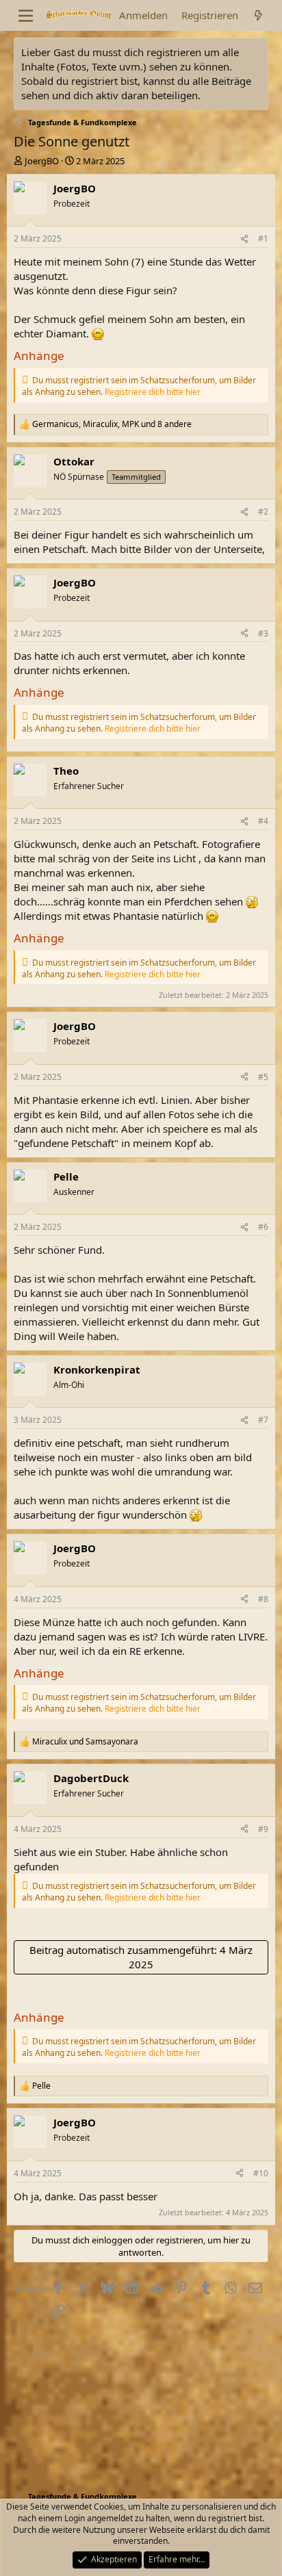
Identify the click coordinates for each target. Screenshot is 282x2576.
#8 (263, 1599)
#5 (263, 1077)
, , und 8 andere (112, 424)
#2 (263, 512)
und (85, 1742)
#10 (261, 2173)
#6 (263, 1227)
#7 (263, 1420)
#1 (263, 239)
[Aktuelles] (258, 15)
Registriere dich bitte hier (153, 392)
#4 (263, 821)
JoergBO (42, 161)
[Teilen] (244, 239)
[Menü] (26, 16)
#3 (263, 633)
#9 (263, 1829)
